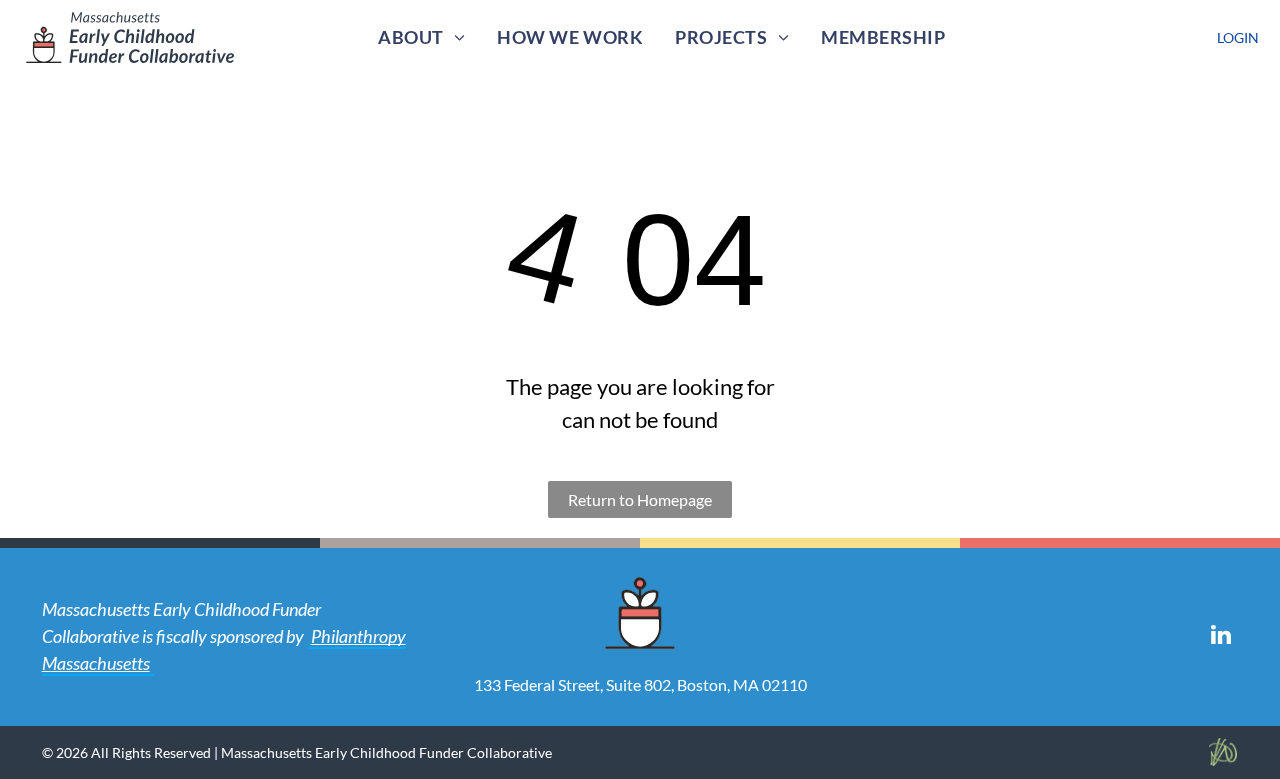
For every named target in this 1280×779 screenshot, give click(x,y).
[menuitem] (421, 37)
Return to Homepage (640, 499)
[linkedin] (1220, 637)
